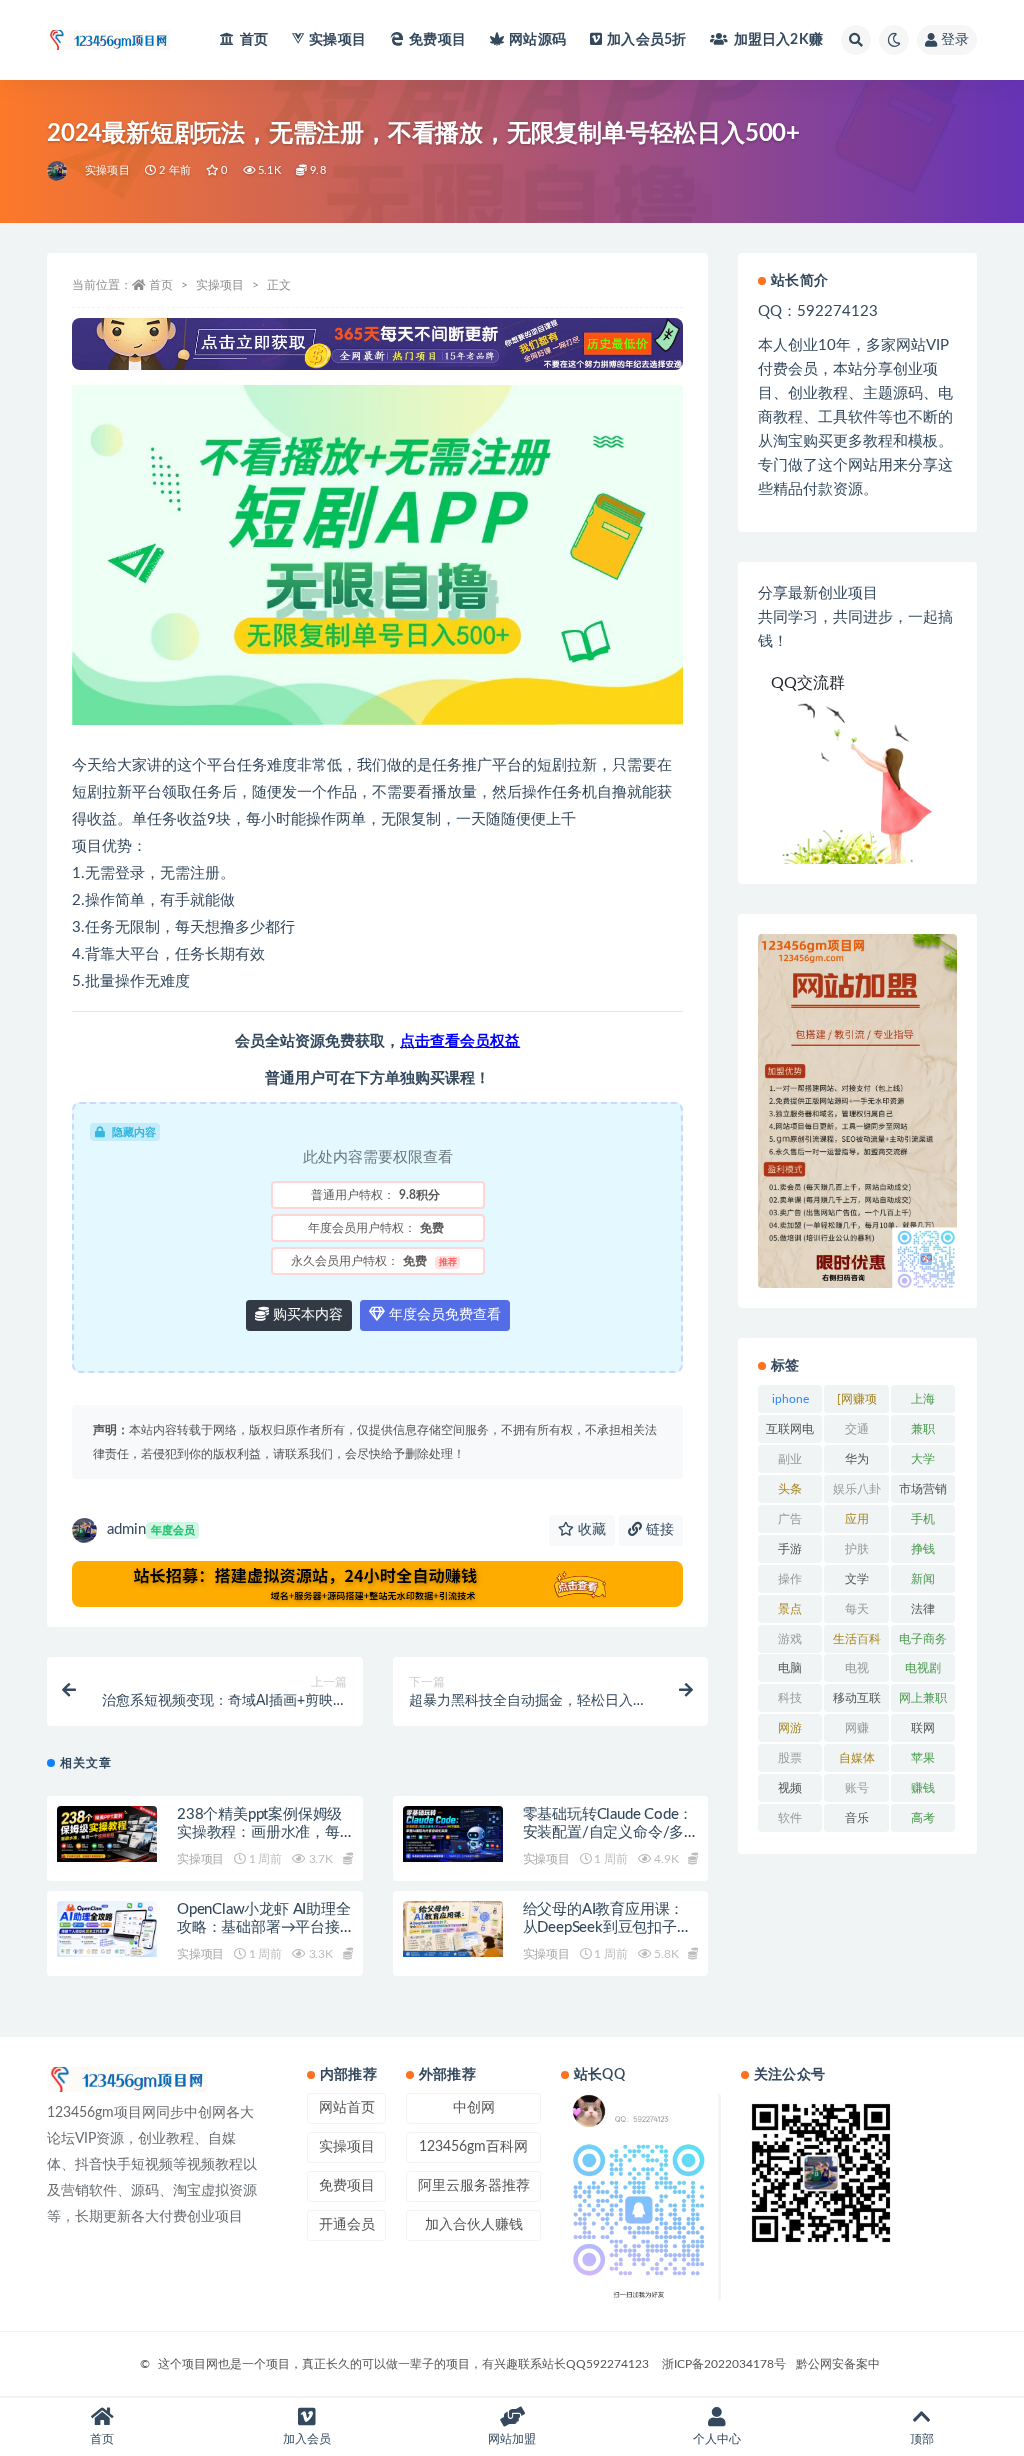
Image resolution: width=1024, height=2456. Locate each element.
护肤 (857, 1549)
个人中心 (717, 2439)
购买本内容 (306, 1315)
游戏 (790, 1639)
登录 (955, 40)
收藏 (590, 1530)
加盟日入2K (778, 40)
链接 (658, 1530)
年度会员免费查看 (443, 1315)
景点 (790, 1609)
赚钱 (923, 1788)
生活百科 (857, 1639)
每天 (857, 1609)
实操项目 (337, 40)
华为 (857, 1459)
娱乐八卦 (857, 1489)
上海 (923, 1399)
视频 (790, 1788)
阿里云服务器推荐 (474, 2186)
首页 (254, 40)
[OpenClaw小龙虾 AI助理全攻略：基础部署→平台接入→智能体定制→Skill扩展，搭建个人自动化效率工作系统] (107, 1929)
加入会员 (646, 40)
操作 (790, 1579)
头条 (790, 1489)
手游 (790, 1549)
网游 (790, 1728)
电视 (857, 1668)
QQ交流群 (808, 683)
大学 (923, 1459)
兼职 (923, 1429)
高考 (923, 1818)
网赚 (857, 1728)
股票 (790, 1758)
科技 (790, 1698)
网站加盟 (512, 2439)
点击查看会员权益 (460, 1041)
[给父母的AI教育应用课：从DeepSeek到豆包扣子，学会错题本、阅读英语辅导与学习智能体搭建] (453, 1929)
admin (151, 1529)
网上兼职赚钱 (923, 1702)
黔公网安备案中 (838, 2364)
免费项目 (437, 40)
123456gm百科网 (473, 2147)
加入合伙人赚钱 (474, 2225)
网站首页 (347, 2108)
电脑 (790, 1668)
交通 (857, 1429)
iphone (790, 1399)
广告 (790, 1519)
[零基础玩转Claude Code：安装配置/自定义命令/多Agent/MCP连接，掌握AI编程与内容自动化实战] (453, 1834)
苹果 (923, 1758)
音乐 (857, 1818)
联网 (923, 1728)
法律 (923, 1609)
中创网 (474, 2108)
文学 (857, 1579)
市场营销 (923, 1489)
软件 (790, 1818)
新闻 (923, 1579)
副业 (790, 1459)
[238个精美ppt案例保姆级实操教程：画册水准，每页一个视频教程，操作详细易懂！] (107, 1834)
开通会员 (347, 2225)
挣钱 (923, 1549)
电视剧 (923, 1668)
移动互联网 (857, 1702)
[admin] (58, 171)
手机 (923, 1519)
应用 (857, 1519)
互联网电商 (790, 1433)
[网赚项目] (857, 1403)
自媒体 (857, 1758)
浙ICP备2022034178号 (724, 2364)
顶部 (922, 2439)
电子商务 (923, 1639)
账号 (857, 1788)
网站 (537, 40)
